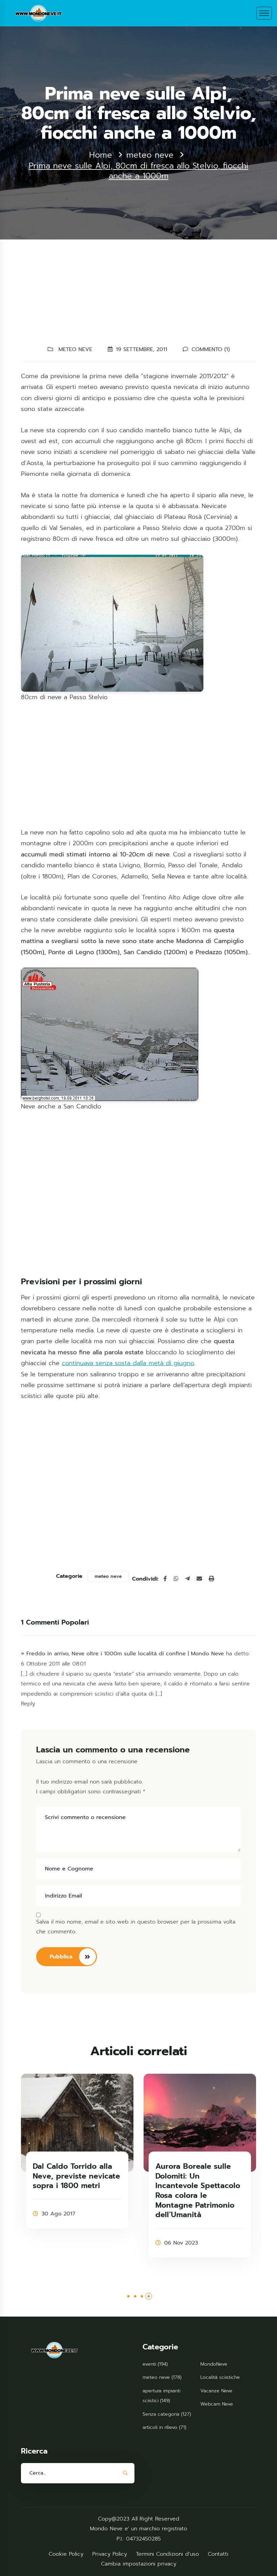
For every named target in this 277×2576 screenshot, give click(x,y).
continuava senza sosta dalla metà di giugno (128, 1363)
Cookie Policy (66, 2554)
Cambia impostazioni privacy (139, 2564)
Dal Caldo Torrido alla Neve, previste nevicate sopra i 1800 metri (76, 2176)
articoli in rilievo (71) (164, 2427)
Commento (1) (211, 349)
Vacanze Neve (216, 2391)
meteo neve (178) (162, 2377)
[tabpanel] (77, 2151)
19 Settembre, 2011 (142, 349)
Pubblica (61, 1957)
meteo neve (150, 155)
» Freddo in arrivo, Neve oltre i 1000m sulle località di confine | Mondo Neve (122, 1654)
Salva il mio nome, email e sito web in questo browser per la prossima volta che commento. (136, 1927)
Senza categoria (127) (167, 2414)
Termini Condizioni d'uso (167, 2554)
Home (101, 155)
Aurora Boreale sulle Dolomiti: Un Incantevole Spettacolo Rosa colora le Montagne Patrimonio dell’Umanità (198, 2191)
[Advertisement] (138, 294)
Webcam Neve (217, 2404)
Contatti (218, 2554)
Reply (28, 1704)
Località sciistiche (220, 2377)
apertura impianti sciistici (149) (161, 2396)
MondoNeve (214, 2364)
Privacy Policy (110, 2554)
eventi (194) (155, 2364)
